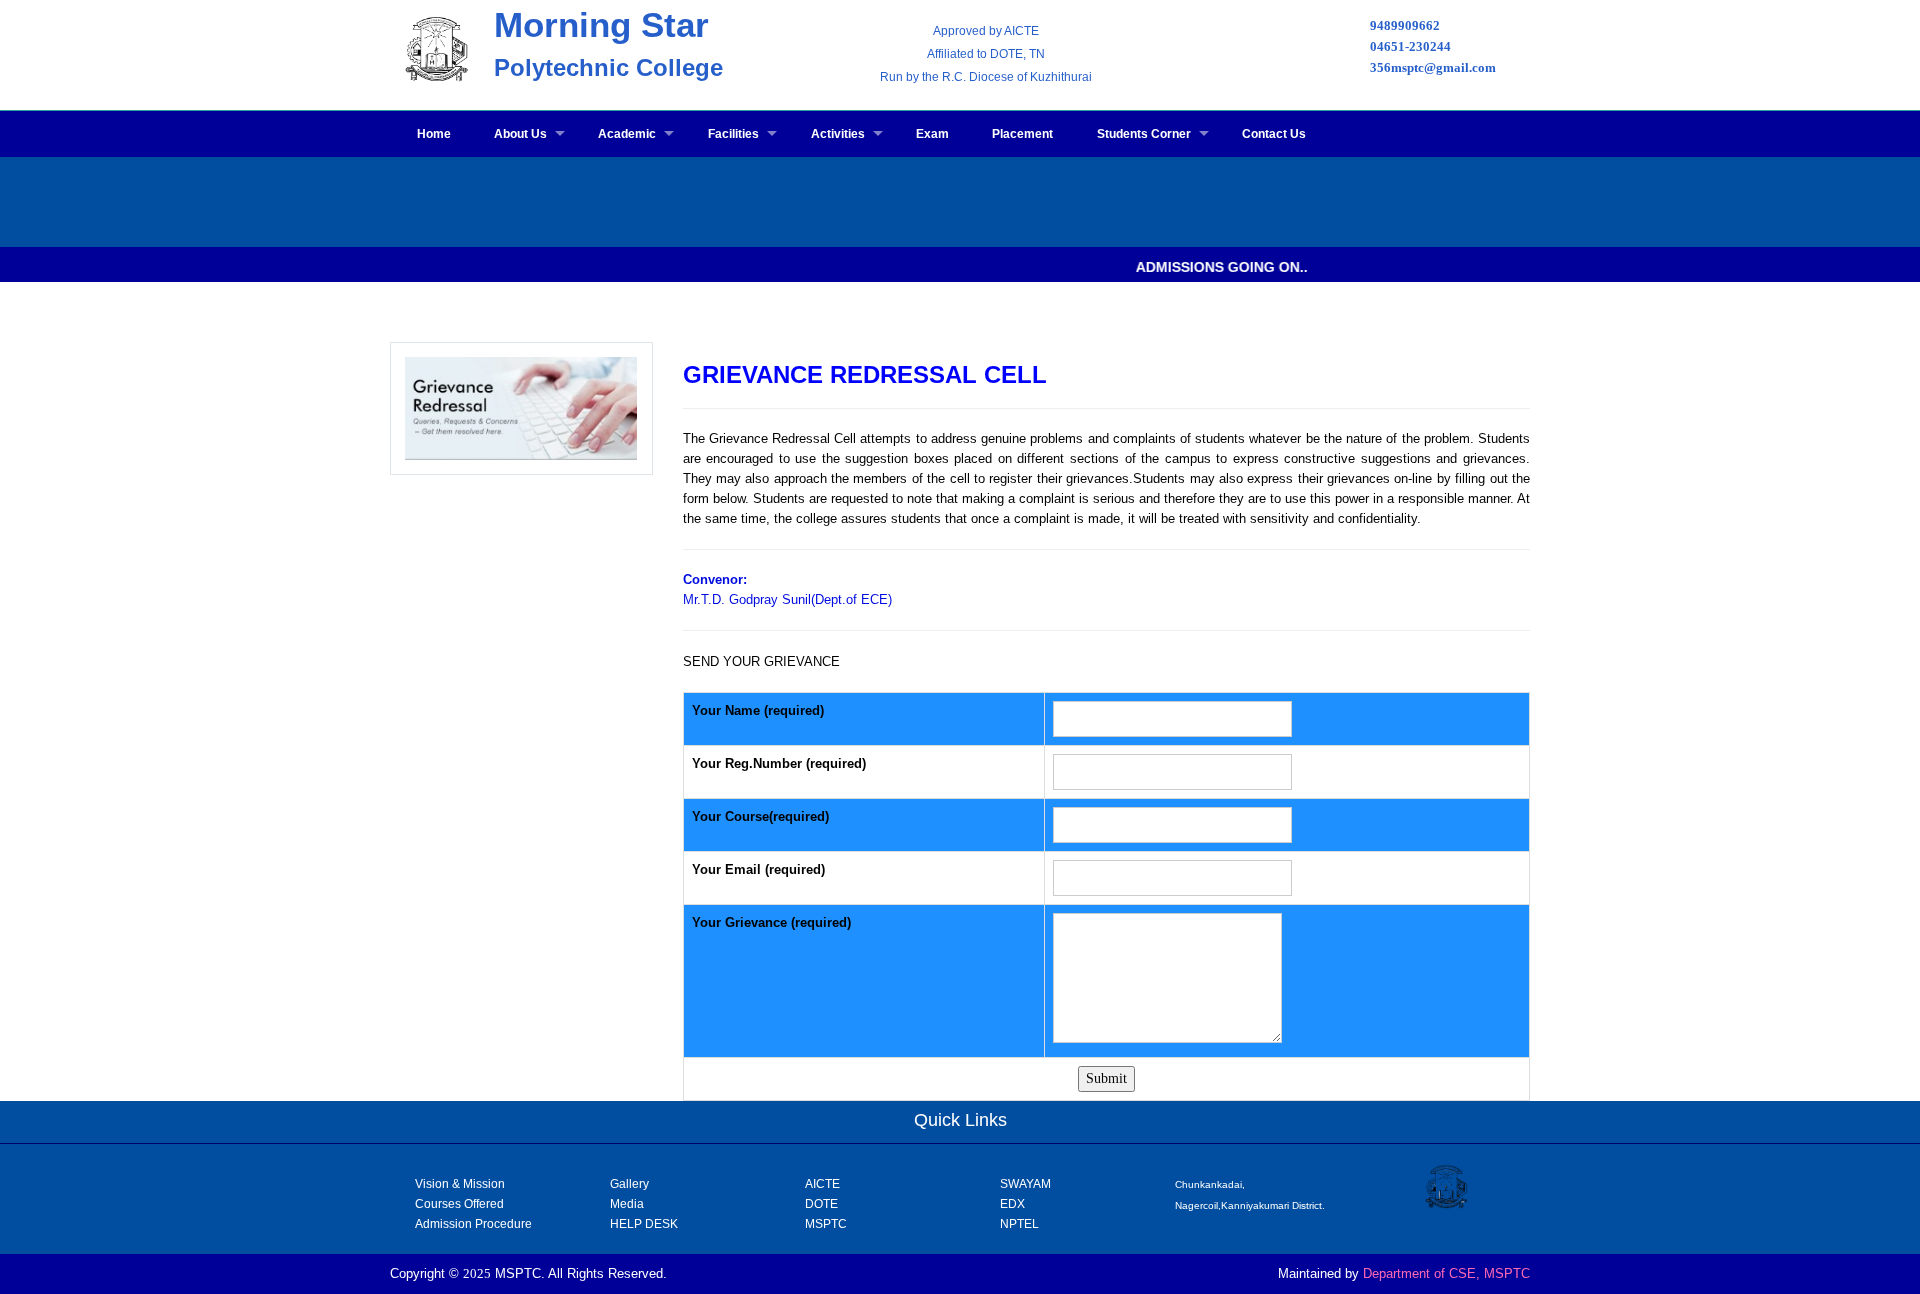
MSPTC (826, 1224)
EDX (1012, 1204)
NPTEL (1019, 1224)
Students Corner (1144, 134)
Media (627, 1204)
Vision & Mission (460, 1184)
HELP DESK (644, 1224)
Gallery (629, 1184)
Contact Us (1274, 134)
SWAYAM (1025, 1184)
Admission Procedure (473, 1224)
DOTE (821, 1204)
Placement (1022, 134)
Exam (932, 134)
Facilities (733, 134)
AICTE (822, 1184)
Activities (838, 134)
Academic (627, 134)
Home (434, 134)
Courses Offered (459, 1204)
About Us (520, 134)
